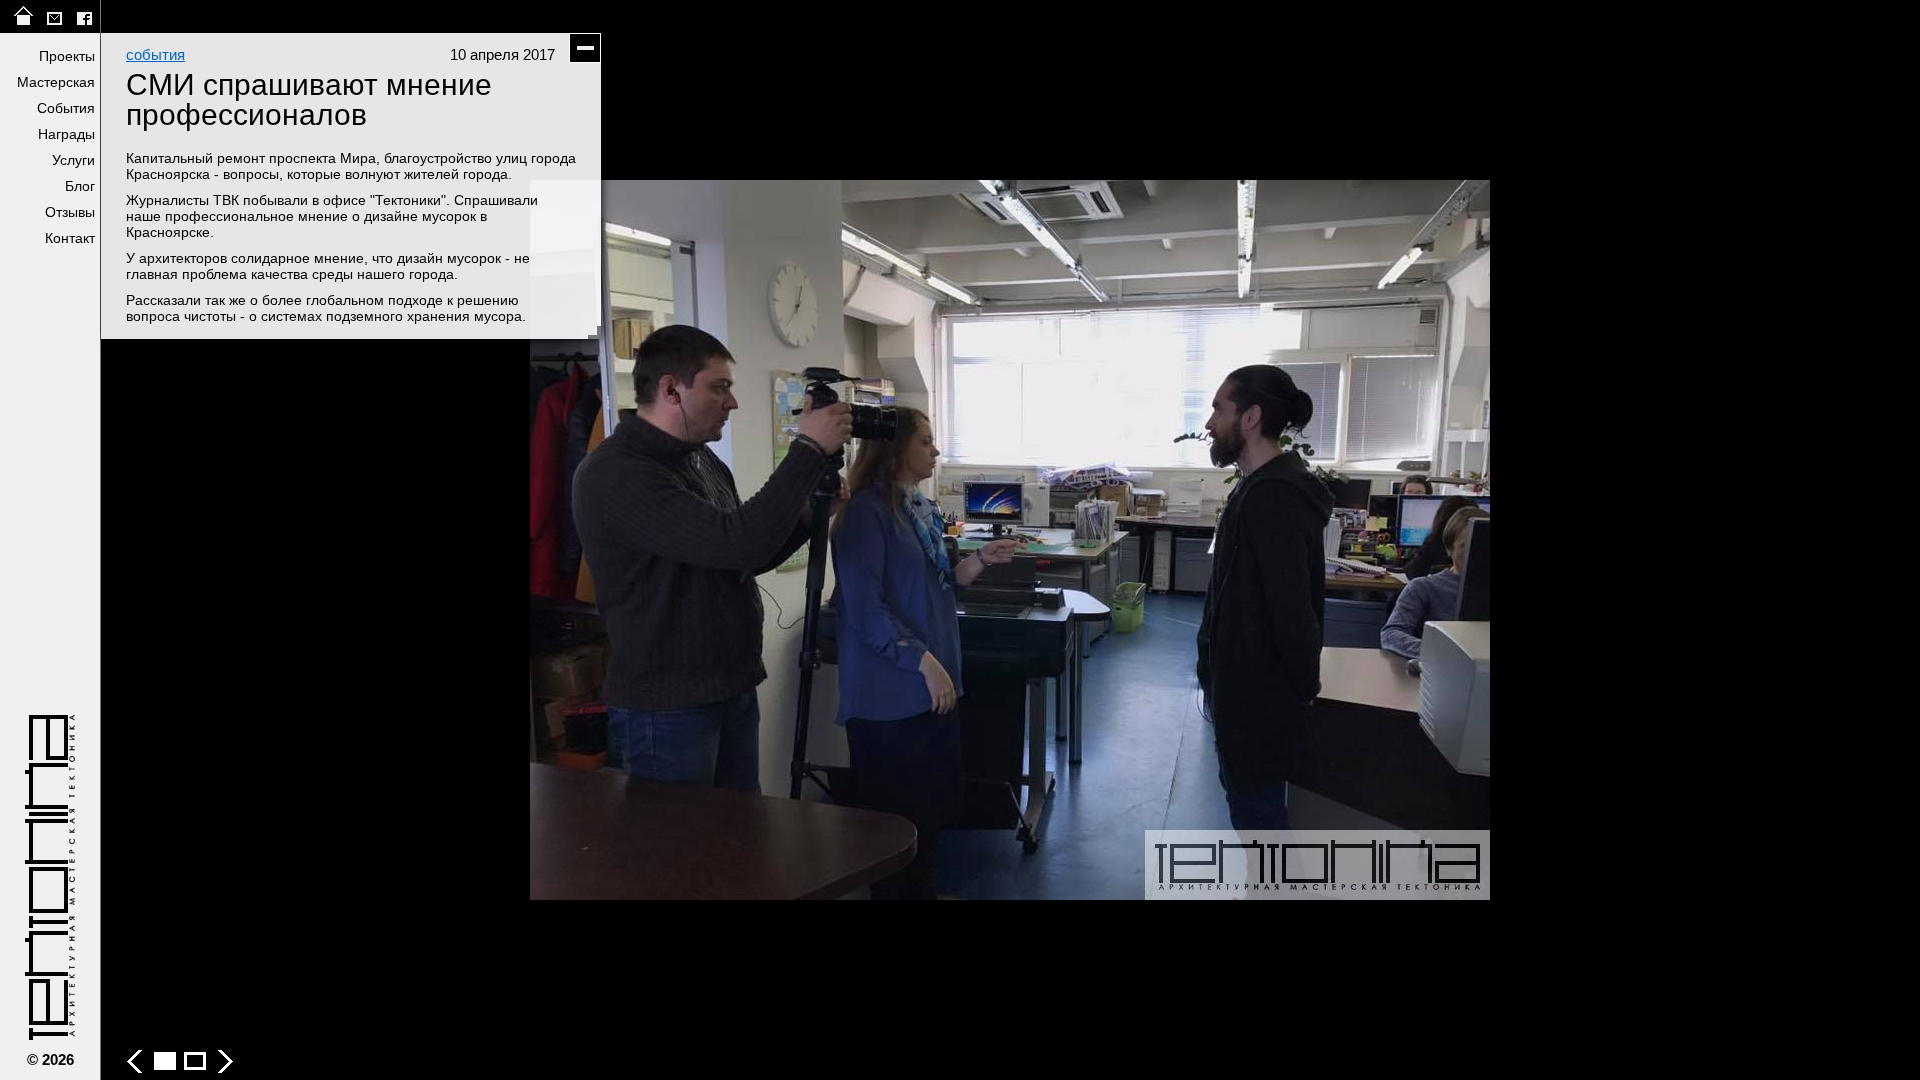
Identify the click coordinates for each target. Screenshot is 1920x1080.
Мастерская (56, 82)
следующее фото (1465, 540)
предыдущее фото (555, 540)
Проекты (67, 56)
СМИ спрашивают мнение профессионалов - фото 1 (165, 1061)
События (66, 108)
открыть (50, 273)
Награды (66, 134)
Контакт (70, 238)
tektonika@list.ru (54, 16)
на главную (24, 16)
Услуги (73, 160)
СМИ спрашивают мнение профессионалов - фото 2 (195, 1061)
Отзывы (70, 212)
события (155, 54)
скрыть (585, 48)
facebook (84, 16)
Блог (80, 186)
